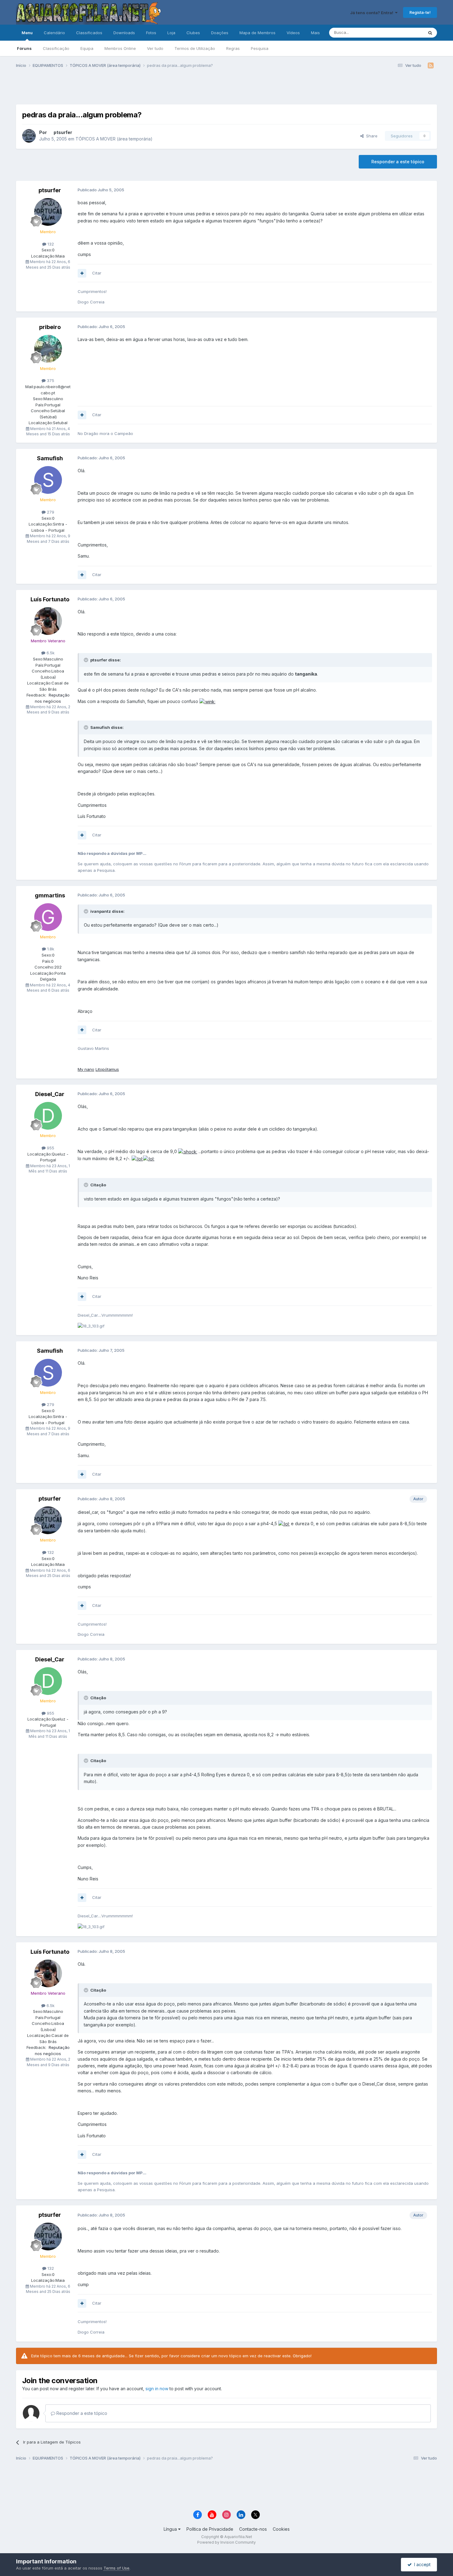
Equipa (87, 48)
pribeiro (50, 327)
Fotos (151, 33)
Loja (171, 33)
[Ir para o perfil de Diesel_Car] (48, 1116)
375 (50, 380)
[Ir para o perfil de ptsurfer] (29, 136)
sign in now (157, 2389)
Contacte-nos (253, 2529)
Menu (27, 33)
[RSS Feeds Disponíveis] (431, 66)
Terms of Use (116, 2568)
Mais (315, 33)
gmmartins (50, 895)
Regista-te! (420, 12)
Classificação (56, 48)
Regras (233, 48)
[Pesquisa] (430, 33)
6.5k (50, 653)
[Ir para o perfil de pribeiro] (48, 349)
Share (371, 136)
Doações (220, 33)
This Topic (405, 33)
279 (50, 512)
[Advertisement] (226, 89)
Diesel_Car (50, 1094)
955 (50, 1148)
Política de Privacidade (210, 2529)
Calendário (54, 33)
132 (50, 244)
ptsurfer (63, 132)
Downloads (124, 33)
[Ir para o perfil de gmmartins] (48, 917)
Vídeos (293, 33)
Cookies (281, 2529)
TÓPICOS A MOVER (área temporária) (114, 139)
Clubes (193, 33)
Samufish (50, 458)
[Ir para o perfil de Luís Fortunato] (48, 621)
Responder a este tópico (398, 162)
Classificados (89, 33)
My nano (86, 1069)
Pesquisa (260, 48)
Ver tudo (155, 48)
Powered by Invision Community (226, 2542)
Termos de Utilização (195, 48)
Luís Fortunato (50, 599)
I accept (421, 2564)
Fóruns (24, 48)
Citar (97, 273)
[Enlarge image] (207, 701)
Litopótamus (107, 1069)
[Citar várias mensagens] (82, 273)
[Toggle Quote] (87, 660)
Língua (171, 2529)
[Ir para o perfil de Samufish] (48, 480)
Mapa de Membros (257, 33)
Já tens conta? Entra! (373, 13)
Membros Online (120, 48)
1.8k (50, 949)
